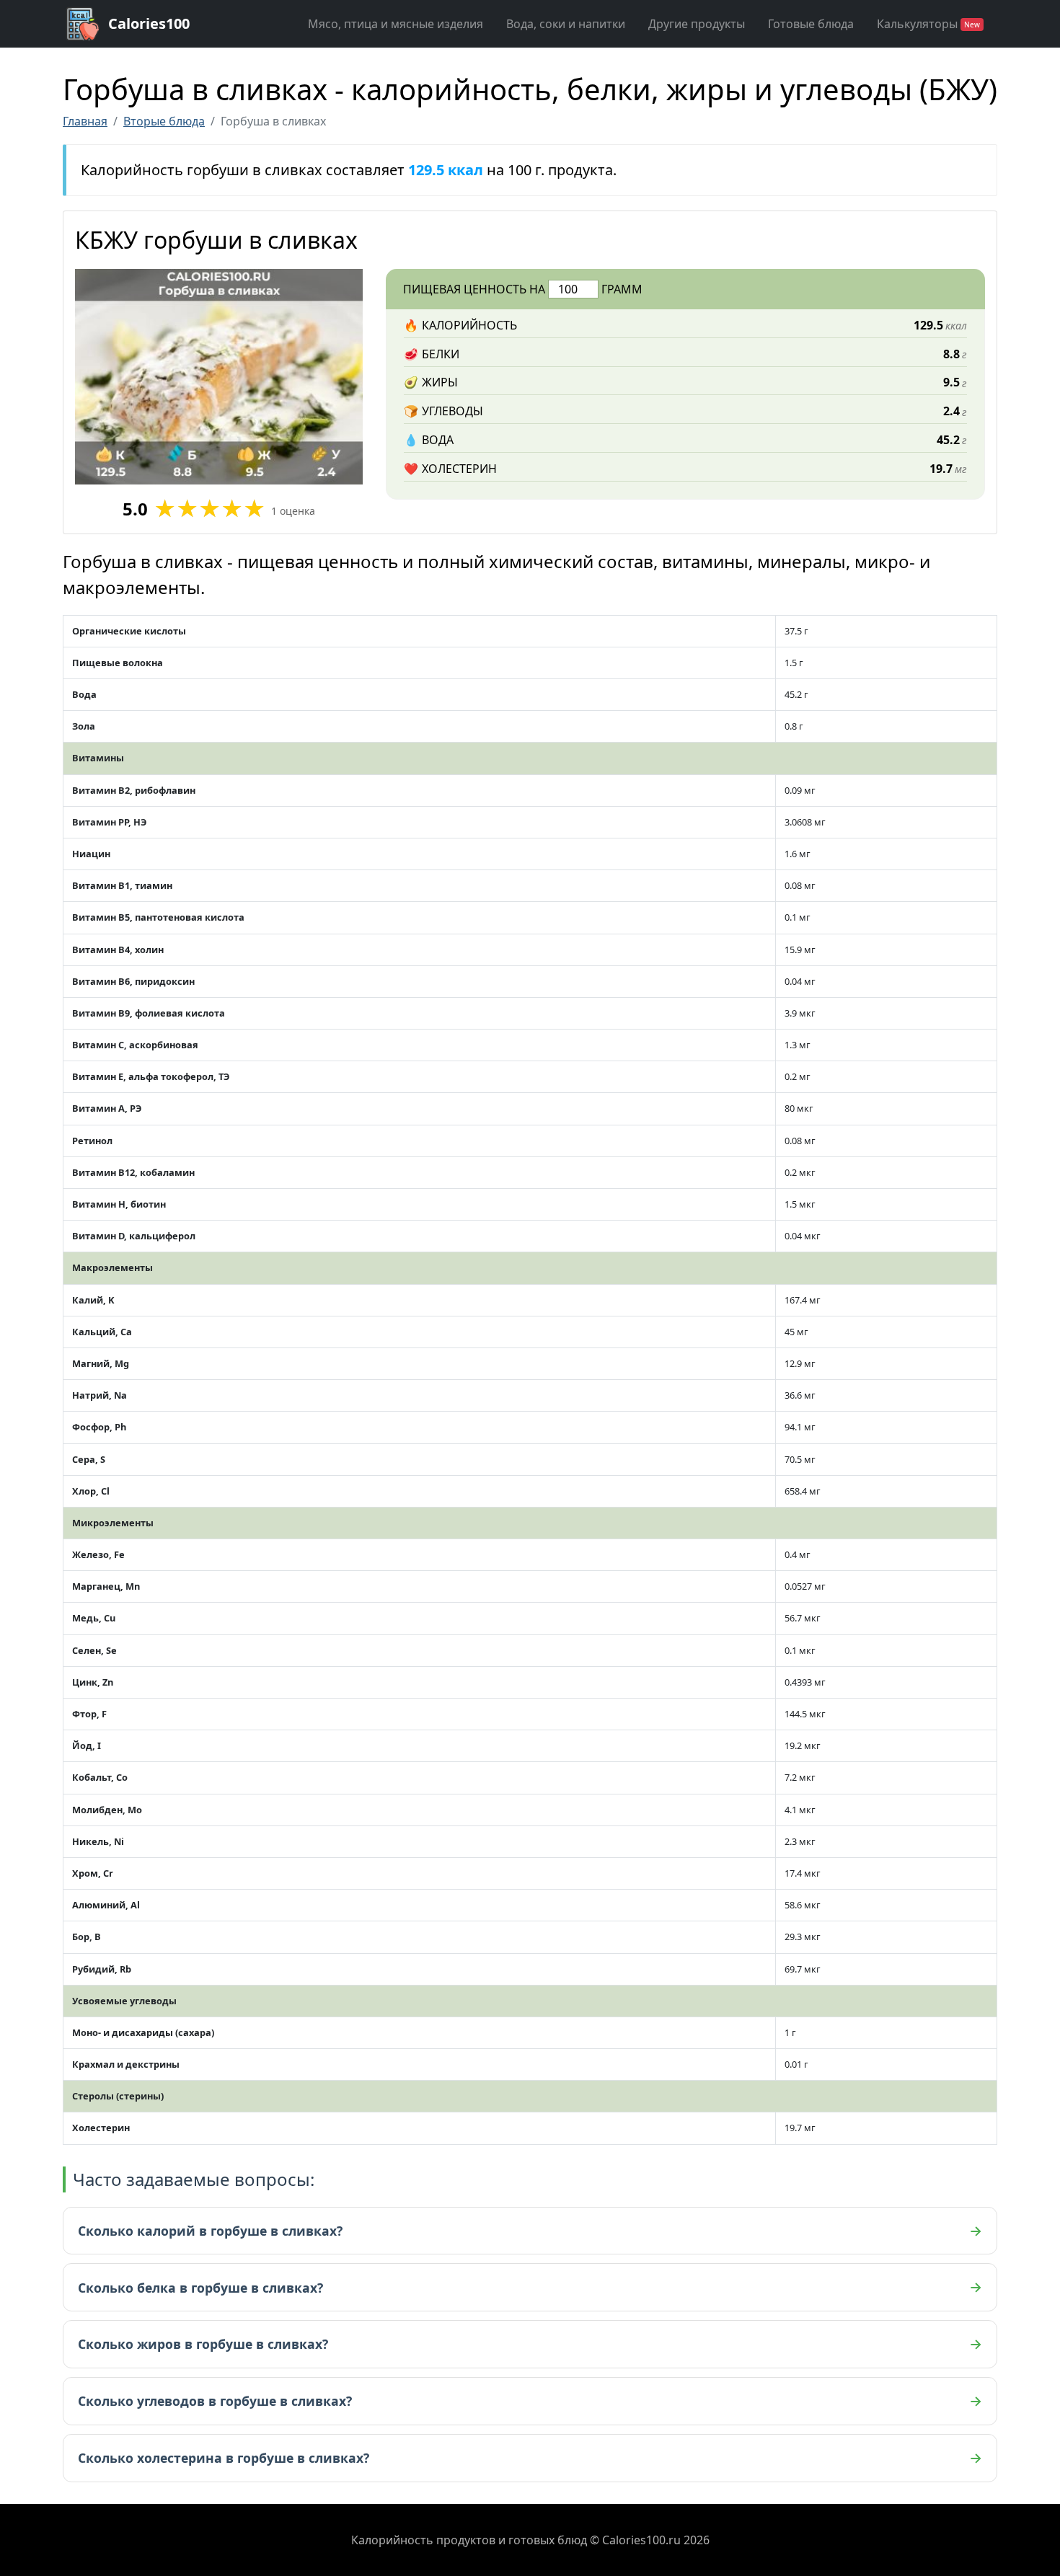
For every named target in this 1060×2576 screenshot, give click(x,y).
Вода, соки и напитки (566, 24)
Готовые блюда (811, 24)
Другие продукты (697, 24)
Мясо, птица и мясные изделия (396, 24)
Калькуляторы (928, 24)
